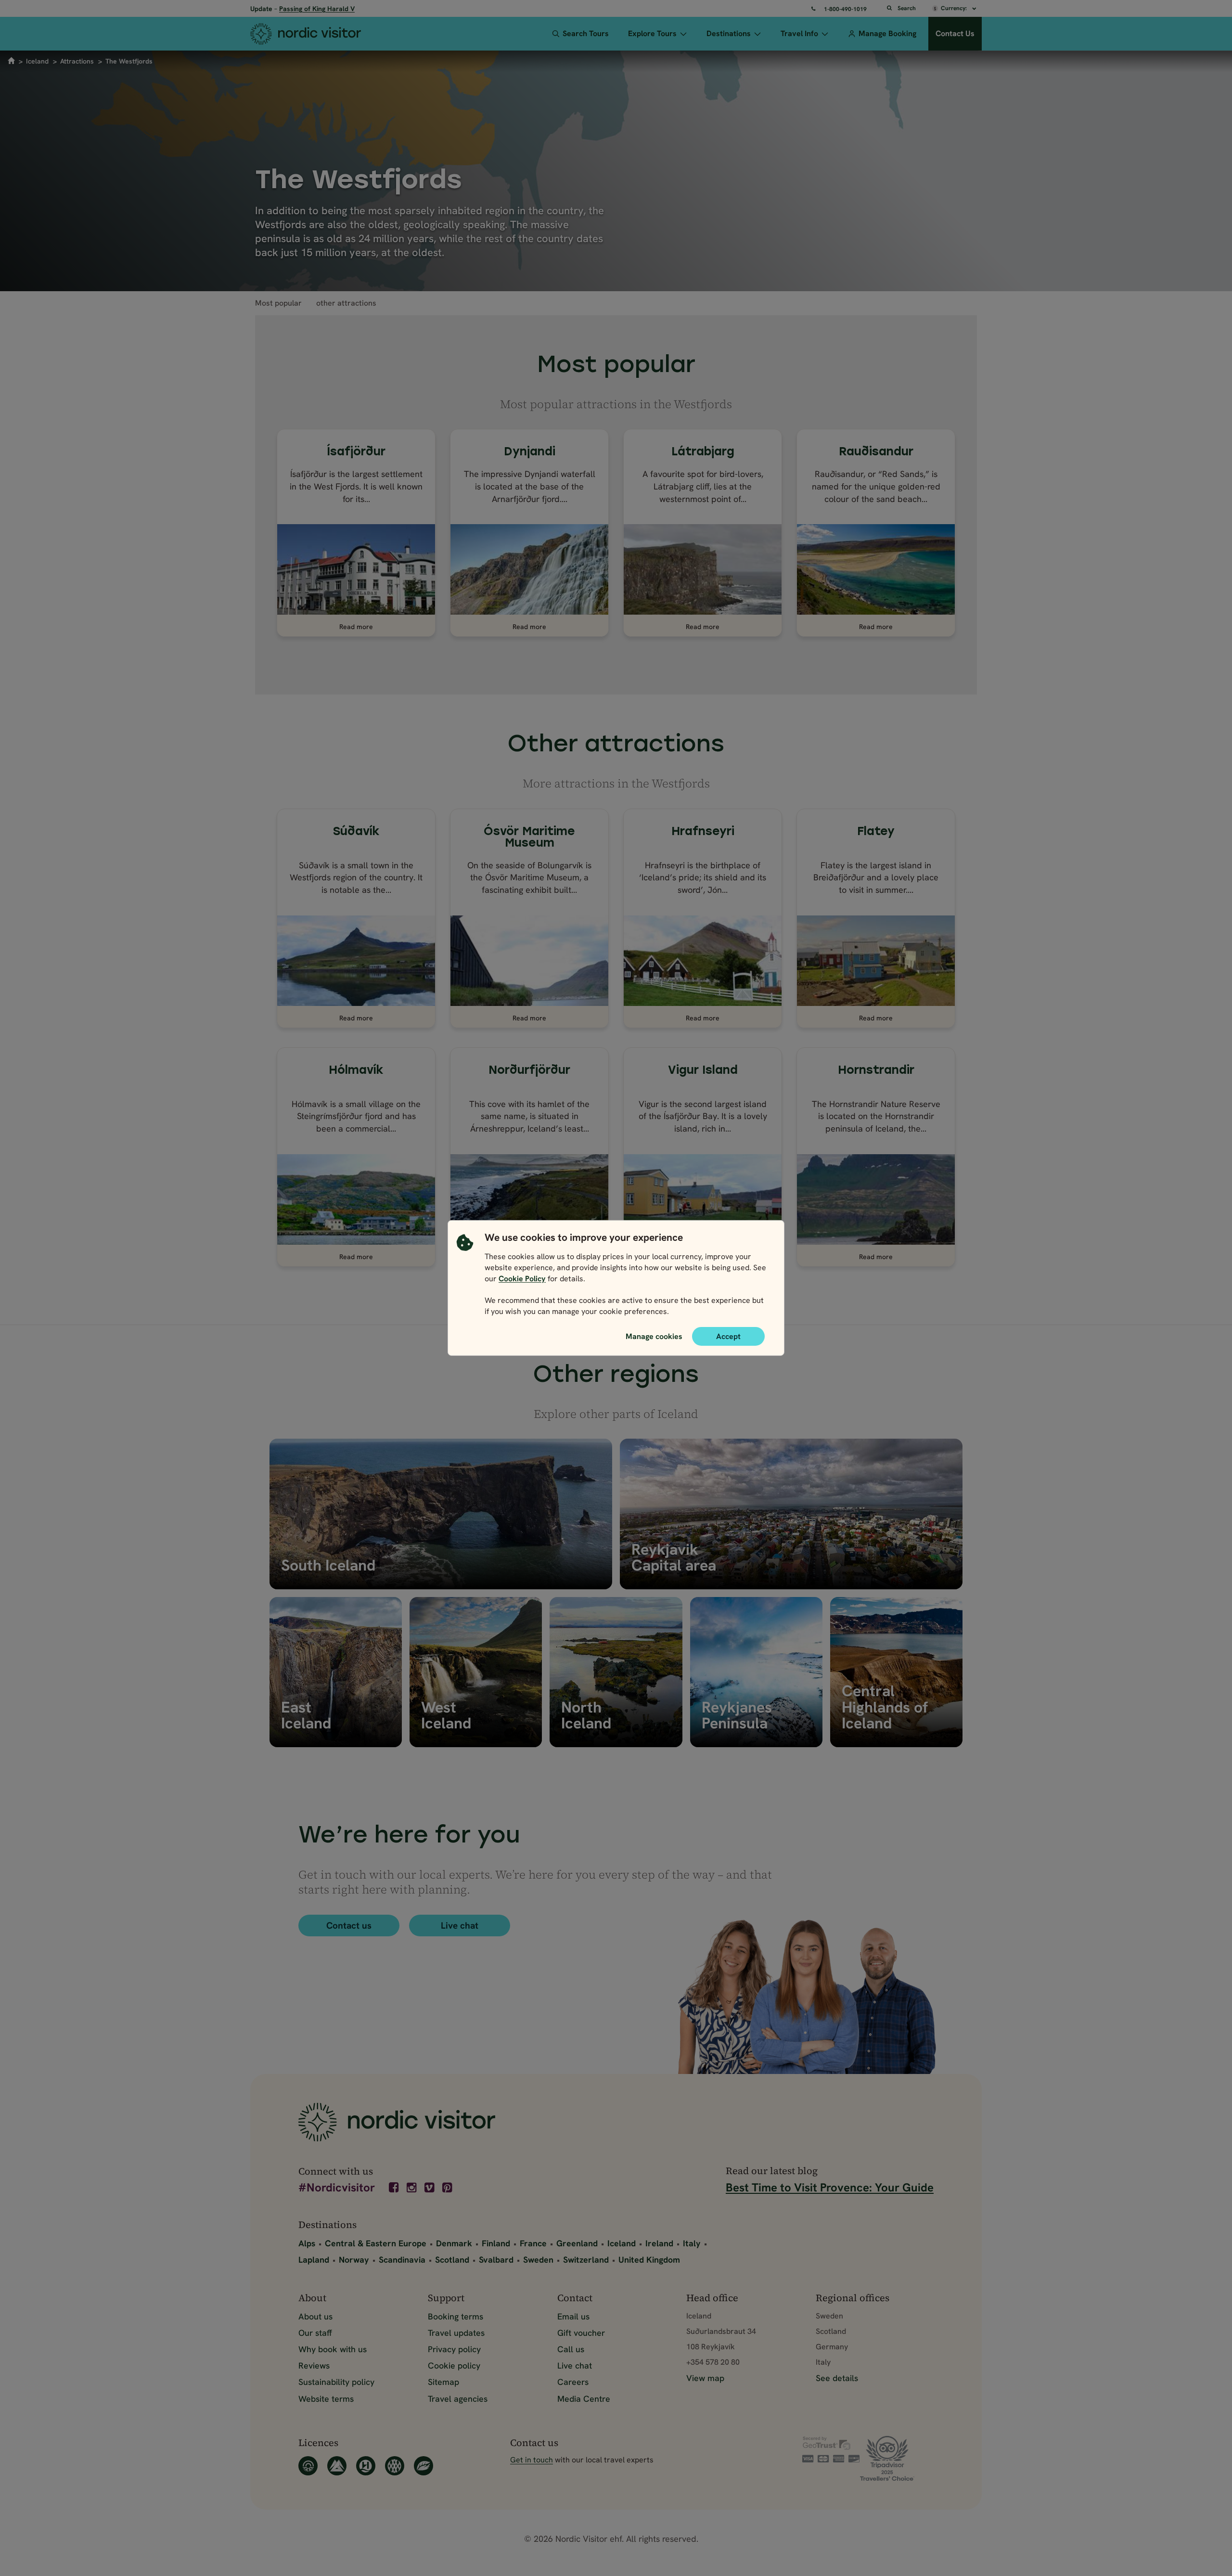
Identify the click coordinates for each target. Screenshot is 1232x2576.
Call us (571, 2349)
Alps (307, 2243)
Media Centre (584, 2399)
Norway (354, 2260)
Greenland (577, 2243)
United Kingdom (649, 2260)
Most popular (278, 303)
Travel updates (456, 2333)
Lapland (314, 2260)
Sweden (538, 2260)
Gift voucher (581, 2333)
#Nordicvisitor (337, 2188)
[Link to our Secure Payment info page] (831, 2449)
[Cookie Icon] (465, 1277)
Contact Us (955, 33)
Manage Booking (887, 33)
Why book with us (333, 2349)
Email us (573, 2316)
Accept (728, 1336)
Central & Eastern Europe (376, 2243)
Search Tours (586, 33)
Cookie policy (454, 2365)
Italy (692, 2243)
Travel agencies (458, 2399)
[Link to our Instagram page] (412, 2188)
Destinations (729, 33)
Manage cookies (654, 1336)
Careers (573, 2382)
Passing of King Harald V (317, 9)
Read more (356, 627)
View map (705, 2378)
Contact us (349, 1926)
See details (837, 2378)
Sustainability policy (336, 2382)
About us (315, 2316)
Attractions (77, 61)
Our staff (315, 2333)
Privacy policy (454, 2349)
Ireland (659, 2243)
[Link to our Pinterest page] (448, 2188)
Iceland (37, 61)
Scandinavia (402, 2260)
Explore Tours (652, 33)
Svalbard (496, 2260)
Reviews (314, 2365)
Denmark (454, 2243)
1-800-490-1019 (845, 9)
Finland (496, 2243)
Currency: (955, 8)
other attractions (346, 303)
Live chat (460, 1926)
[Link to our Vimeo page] (430, 2188)
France (533, 2243)
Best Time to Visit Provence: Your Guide (830, 2187)
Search (907, 8)
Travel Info (799, 33)
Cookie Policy (522, 1279)
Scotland (452, 2260)
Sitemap (443, 2382)
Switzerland (586, 2260)
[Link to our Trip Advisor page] (897, 2458)
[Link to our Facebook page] (395, 2188)
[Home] (324, 34)
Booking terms (456, 2316)
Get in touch (532, 2460)
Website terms (326, 2399)
